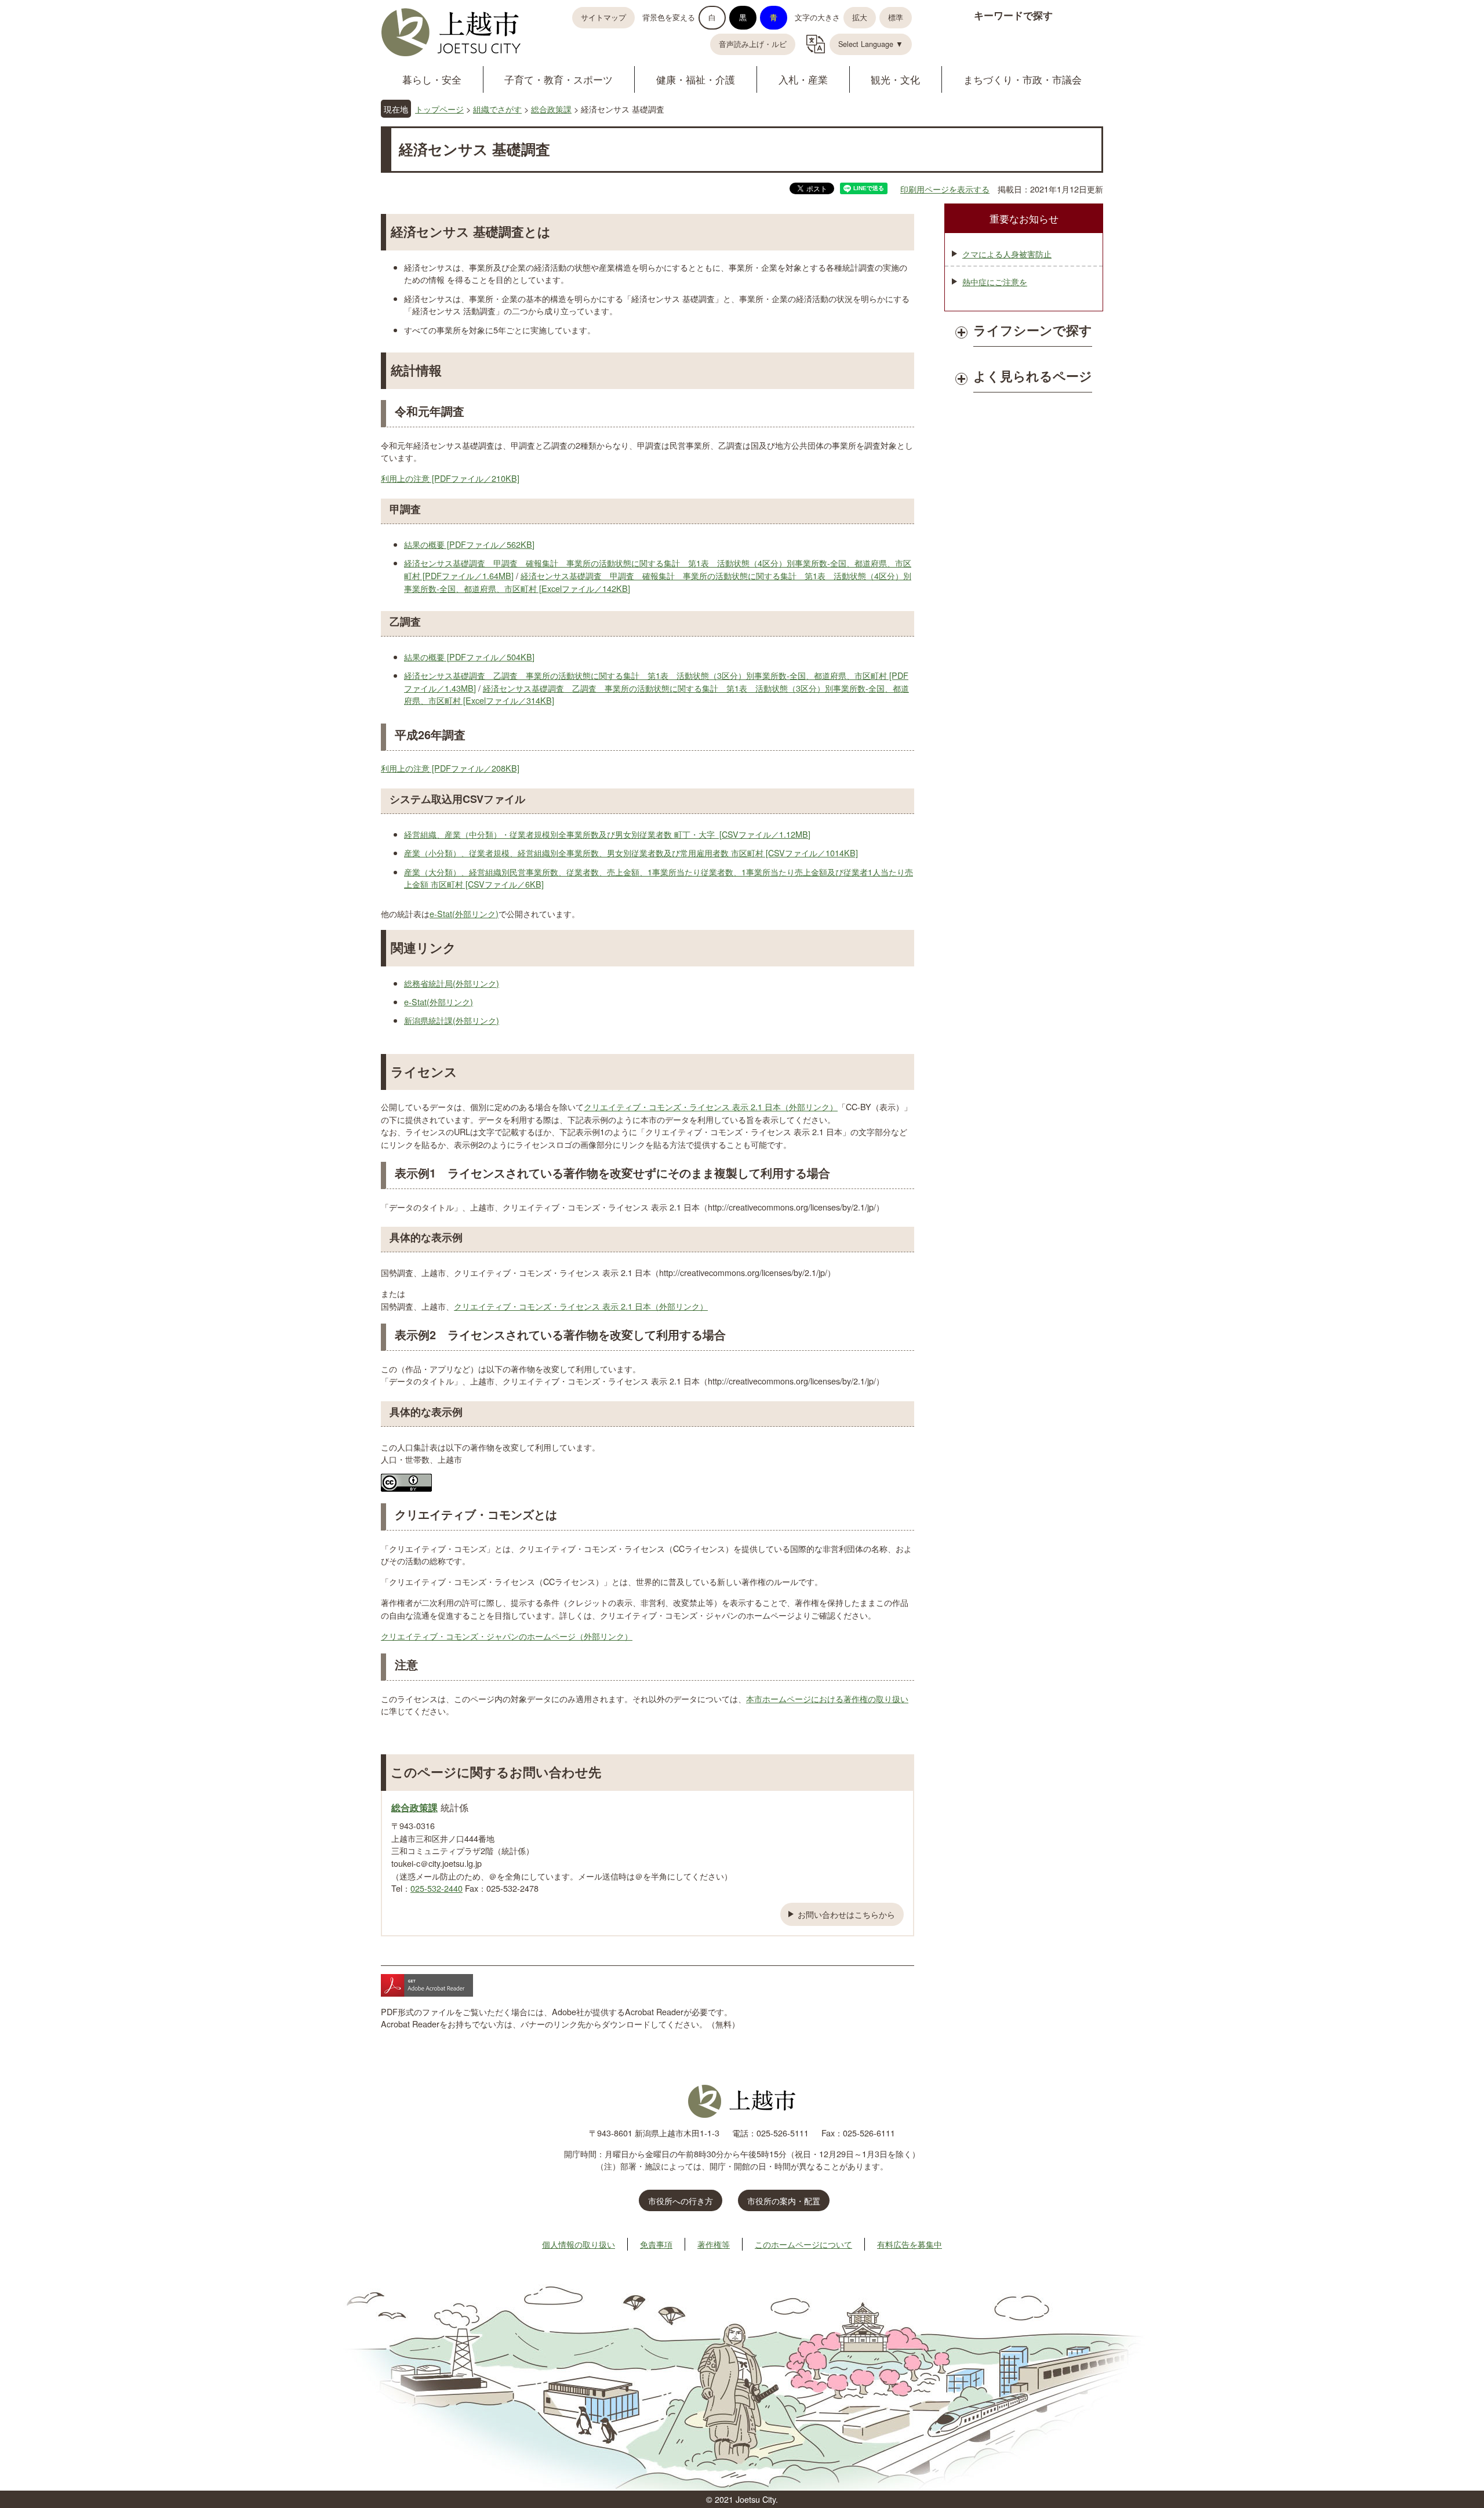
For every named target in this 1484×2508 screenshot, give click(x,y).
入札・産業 (803, 79)
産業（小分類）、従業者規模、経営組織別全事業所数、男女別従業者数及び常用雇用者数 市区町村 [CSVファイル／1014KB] (631, 853)
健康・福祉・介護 (696, 79)
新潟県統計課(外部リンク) (452, 1020)
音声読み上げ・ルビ (753, 44)
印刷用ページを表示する (945, 189)
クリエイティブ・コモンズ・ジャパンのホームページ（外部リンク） (507, 1636)
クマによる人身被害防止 (1007, 254)
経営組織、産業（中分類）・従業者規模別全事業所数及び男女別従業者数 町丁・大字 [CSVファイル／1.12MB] (607, 834)
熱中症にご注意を (995, 281)
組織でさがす (497, 109)
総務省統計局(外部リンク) (452, 983)
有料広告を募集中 (910, 2244)
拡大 (860, 17)
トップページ (439, 109)
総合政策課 (551, 109)
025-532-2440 (437, 1888)
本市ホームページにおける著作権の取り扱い (827, 1698)
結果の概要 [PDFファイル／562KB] (469, 544)
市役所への (681, 2200)
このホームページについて (803, 2244)
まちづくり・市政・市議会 (1023, 79)
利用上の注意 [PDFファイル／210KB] (450, 478)
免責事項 (656, 2244)
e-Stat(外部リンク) (464, 913)
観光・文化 (895, 79)
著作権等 (714, 2244)
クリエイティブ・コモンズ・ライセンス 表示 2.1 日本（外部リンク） (711, 1106)
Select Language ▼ (871, 44)
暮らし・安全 (432, 79)
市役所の (784, 2200)
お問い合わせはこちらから (846, 1914)
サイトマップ (603, 17)
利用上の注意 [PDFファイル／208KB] (450, 768)
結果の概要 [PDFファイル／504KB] (469, 657)
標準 (896, 17)
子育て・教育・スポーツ (559, 79)
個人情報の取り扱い (579, 2244)
